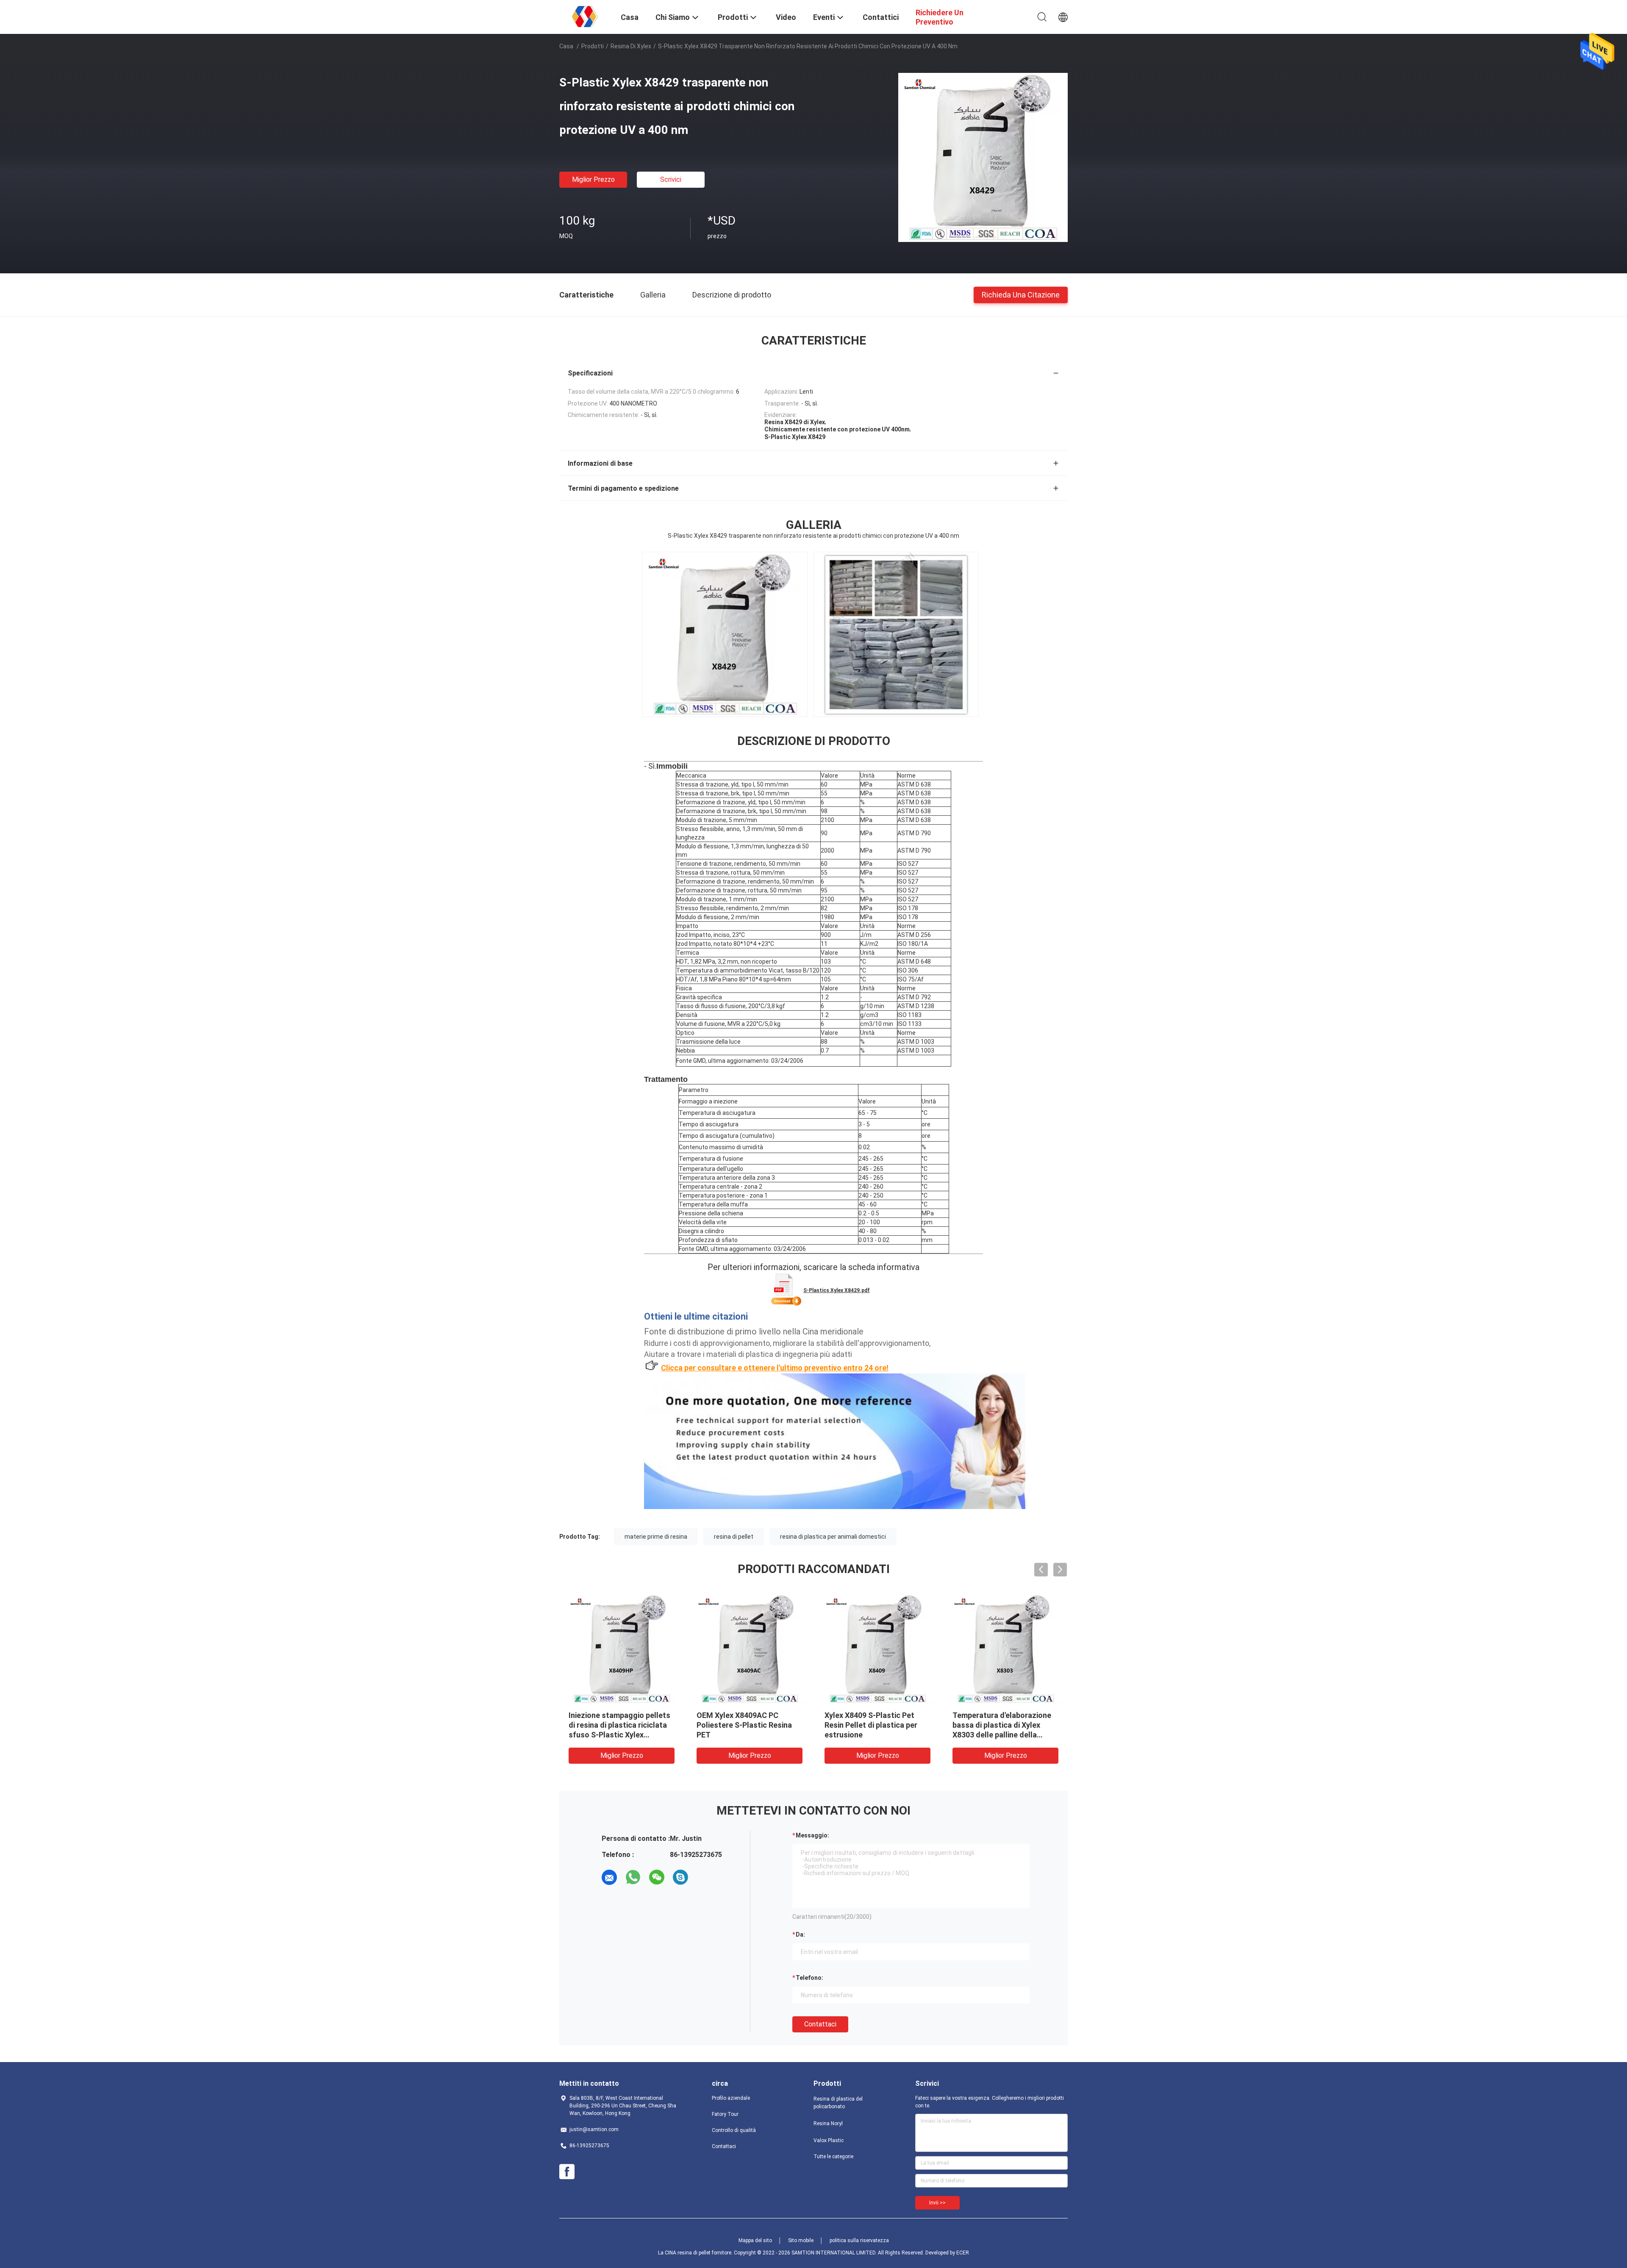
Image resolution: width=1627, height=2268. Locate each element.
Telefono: (809, 1978)
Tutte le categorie (833, 2157)
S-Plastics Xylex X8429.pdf (837, 1290)
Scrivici (671, 179)
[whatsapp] (633, 1877)
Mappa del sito (755, 2240)
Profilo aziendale (731, 2098)
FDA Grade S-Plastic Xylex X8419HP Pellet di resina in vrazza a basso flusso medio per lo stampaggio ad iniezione (875, 1735)
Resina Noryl (828, 2123)
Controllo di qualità (734, 2130)
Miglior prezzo (593, 179)
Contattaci (820, 2024)
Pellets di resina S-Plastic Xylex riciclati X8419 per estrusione (998, 1725)
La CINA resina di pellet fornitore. (696, 2253)
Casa (566, 46)
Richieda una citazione (1021, 294)
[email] (609, 1877)
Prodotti (593, 46)
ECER (963, 2253)
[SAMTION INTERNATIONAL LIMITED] (585, 16)
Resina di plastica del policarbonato (838, 2103)
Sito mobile (801, 2240)
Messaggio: (812, 1835)
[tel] (704, 1877)
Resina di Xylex (631, 46)
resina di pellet (734, 1537)
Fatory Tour (725, 2114)
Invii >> (937, 2203)
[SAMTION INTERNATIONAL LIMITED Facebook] (567, 2172)
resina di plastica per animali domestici (833, 1537)
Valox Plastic (829, 2140)
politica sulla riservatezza (859, 2240)
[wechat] (657, 1877)
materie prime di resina (656, 1537)
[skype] (680, 1877)
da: (800, 1934)
